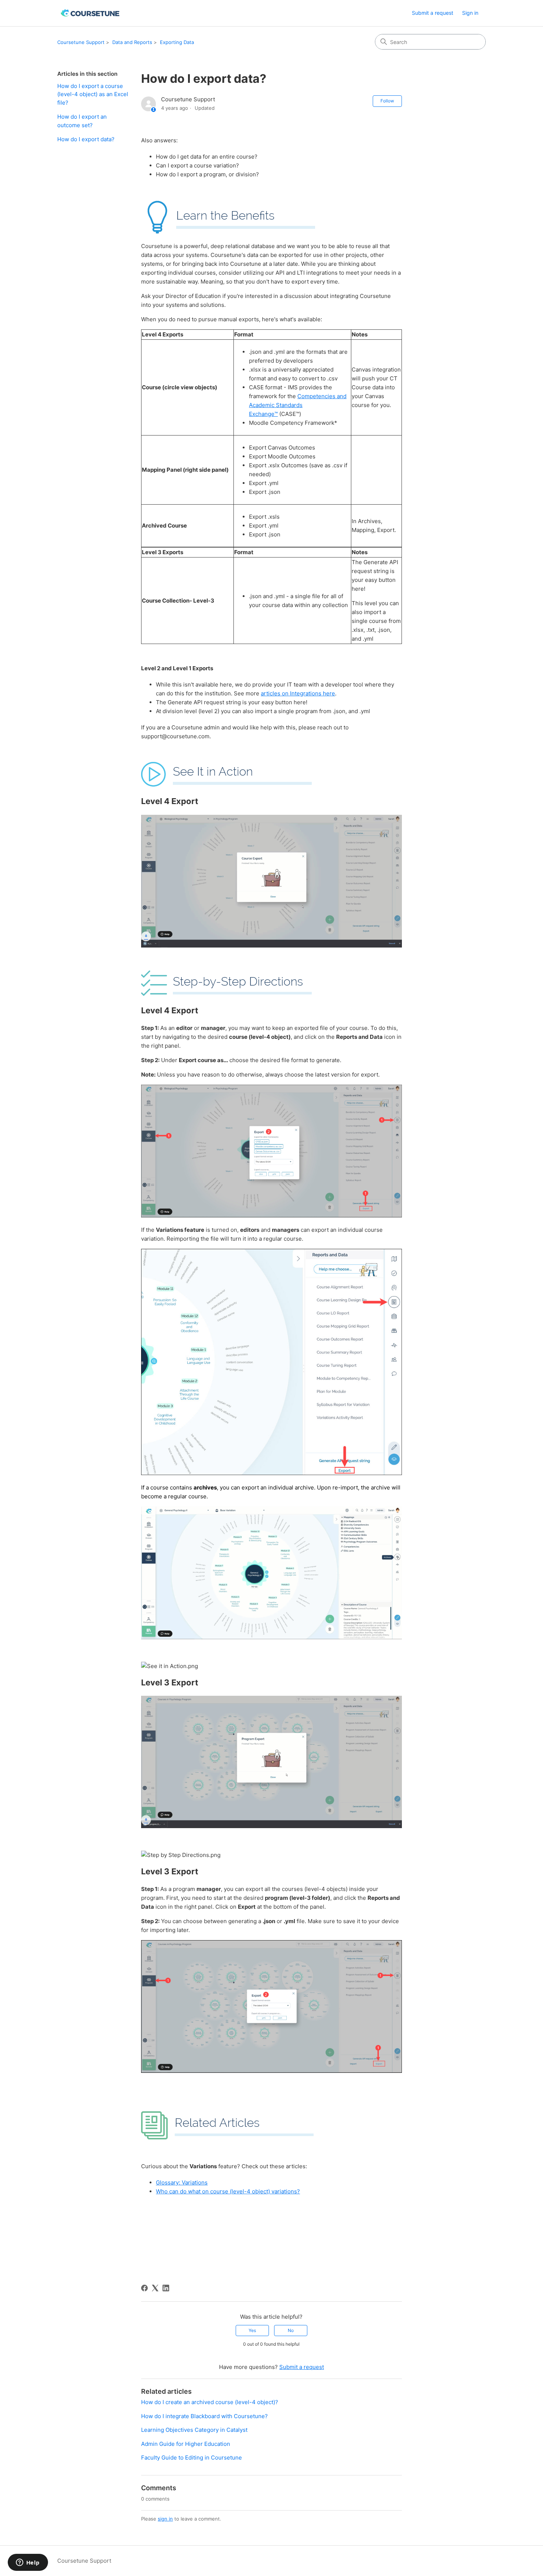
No (291, 2330)
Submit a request (433, 13)
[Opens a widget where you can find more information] (28, 2563)
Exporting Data (177, 42)
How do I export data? (86, 139)
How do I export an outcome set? (82, 121)
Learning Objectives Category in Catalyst (194, 2430)
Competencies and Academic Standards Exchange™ (298, 405)
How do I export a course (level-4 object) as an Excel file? (93, 94)
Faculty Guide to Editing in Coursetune (192, 2458)
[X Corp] (155, 2288)
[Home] (91, 13)
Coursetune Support (81, 42)
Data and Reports (132, 42)
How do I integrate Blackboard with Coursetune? (204, 2416)
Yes (252, 2330)
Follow (387, 101)
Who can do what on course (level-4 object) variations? (228, 2191)
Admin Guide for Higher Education (186, 2444)
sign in (165, 2519)
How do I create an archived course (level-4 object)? (210, 2402)
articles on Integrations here (298, 693)
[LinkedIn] (166, 2288)
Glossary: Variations (182, 2182)
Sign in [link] (470, 13)
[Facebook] (144, 2288)
